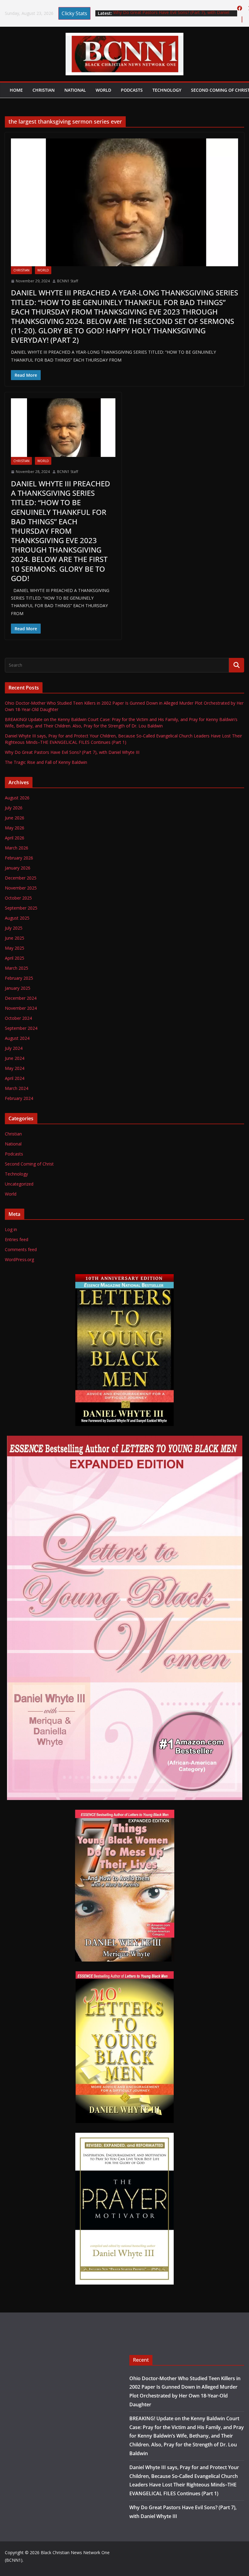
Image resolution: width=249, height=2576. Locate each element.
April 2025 (15, 958)
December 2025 (21, 878)
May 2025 (15, 948)
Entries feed (17, 1239)
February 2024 (19, 1098)
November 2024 (21, 1008)
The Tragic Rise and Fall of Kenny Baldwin (46, 762)
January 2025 (18, 988)
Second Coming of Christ (29, 1164)
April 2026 (15, 838)
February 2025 (19, 978)
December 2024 (21, 998)
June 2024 (15, 1058)
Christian (44, 90)
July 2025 (14, 928)
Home (16, 90)
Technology (167, 90)
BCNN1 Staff (68, 281)
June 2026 (15, 818)
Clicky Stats (74, 13)
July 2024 (14, 1048)
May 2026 (15, 828)
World (103, 90)
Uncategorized (19, 1184)
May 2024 (15, 1068)
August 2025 (17, 918)
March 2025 (17, 968)
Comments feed (21, 1249)
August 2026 (17, 798)
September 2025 (21, 908)
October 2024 (18, 1018)
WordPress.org (19, 1259)
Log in (11, 1229)
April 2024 (15, 1078)
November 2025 (21, 888)
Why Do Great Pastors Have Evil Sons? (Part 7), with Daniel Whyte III (72, 752)
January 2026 (18, 868)
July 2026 (14, 808)
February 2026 (19, 858)
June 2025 (15, 938)
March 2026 (17, 848)
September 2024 (21, 1028)
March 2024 (17, 1088)
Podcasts (132, 90)
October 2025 (18, 898)
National (75, 90)
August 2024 (17, 1038)
